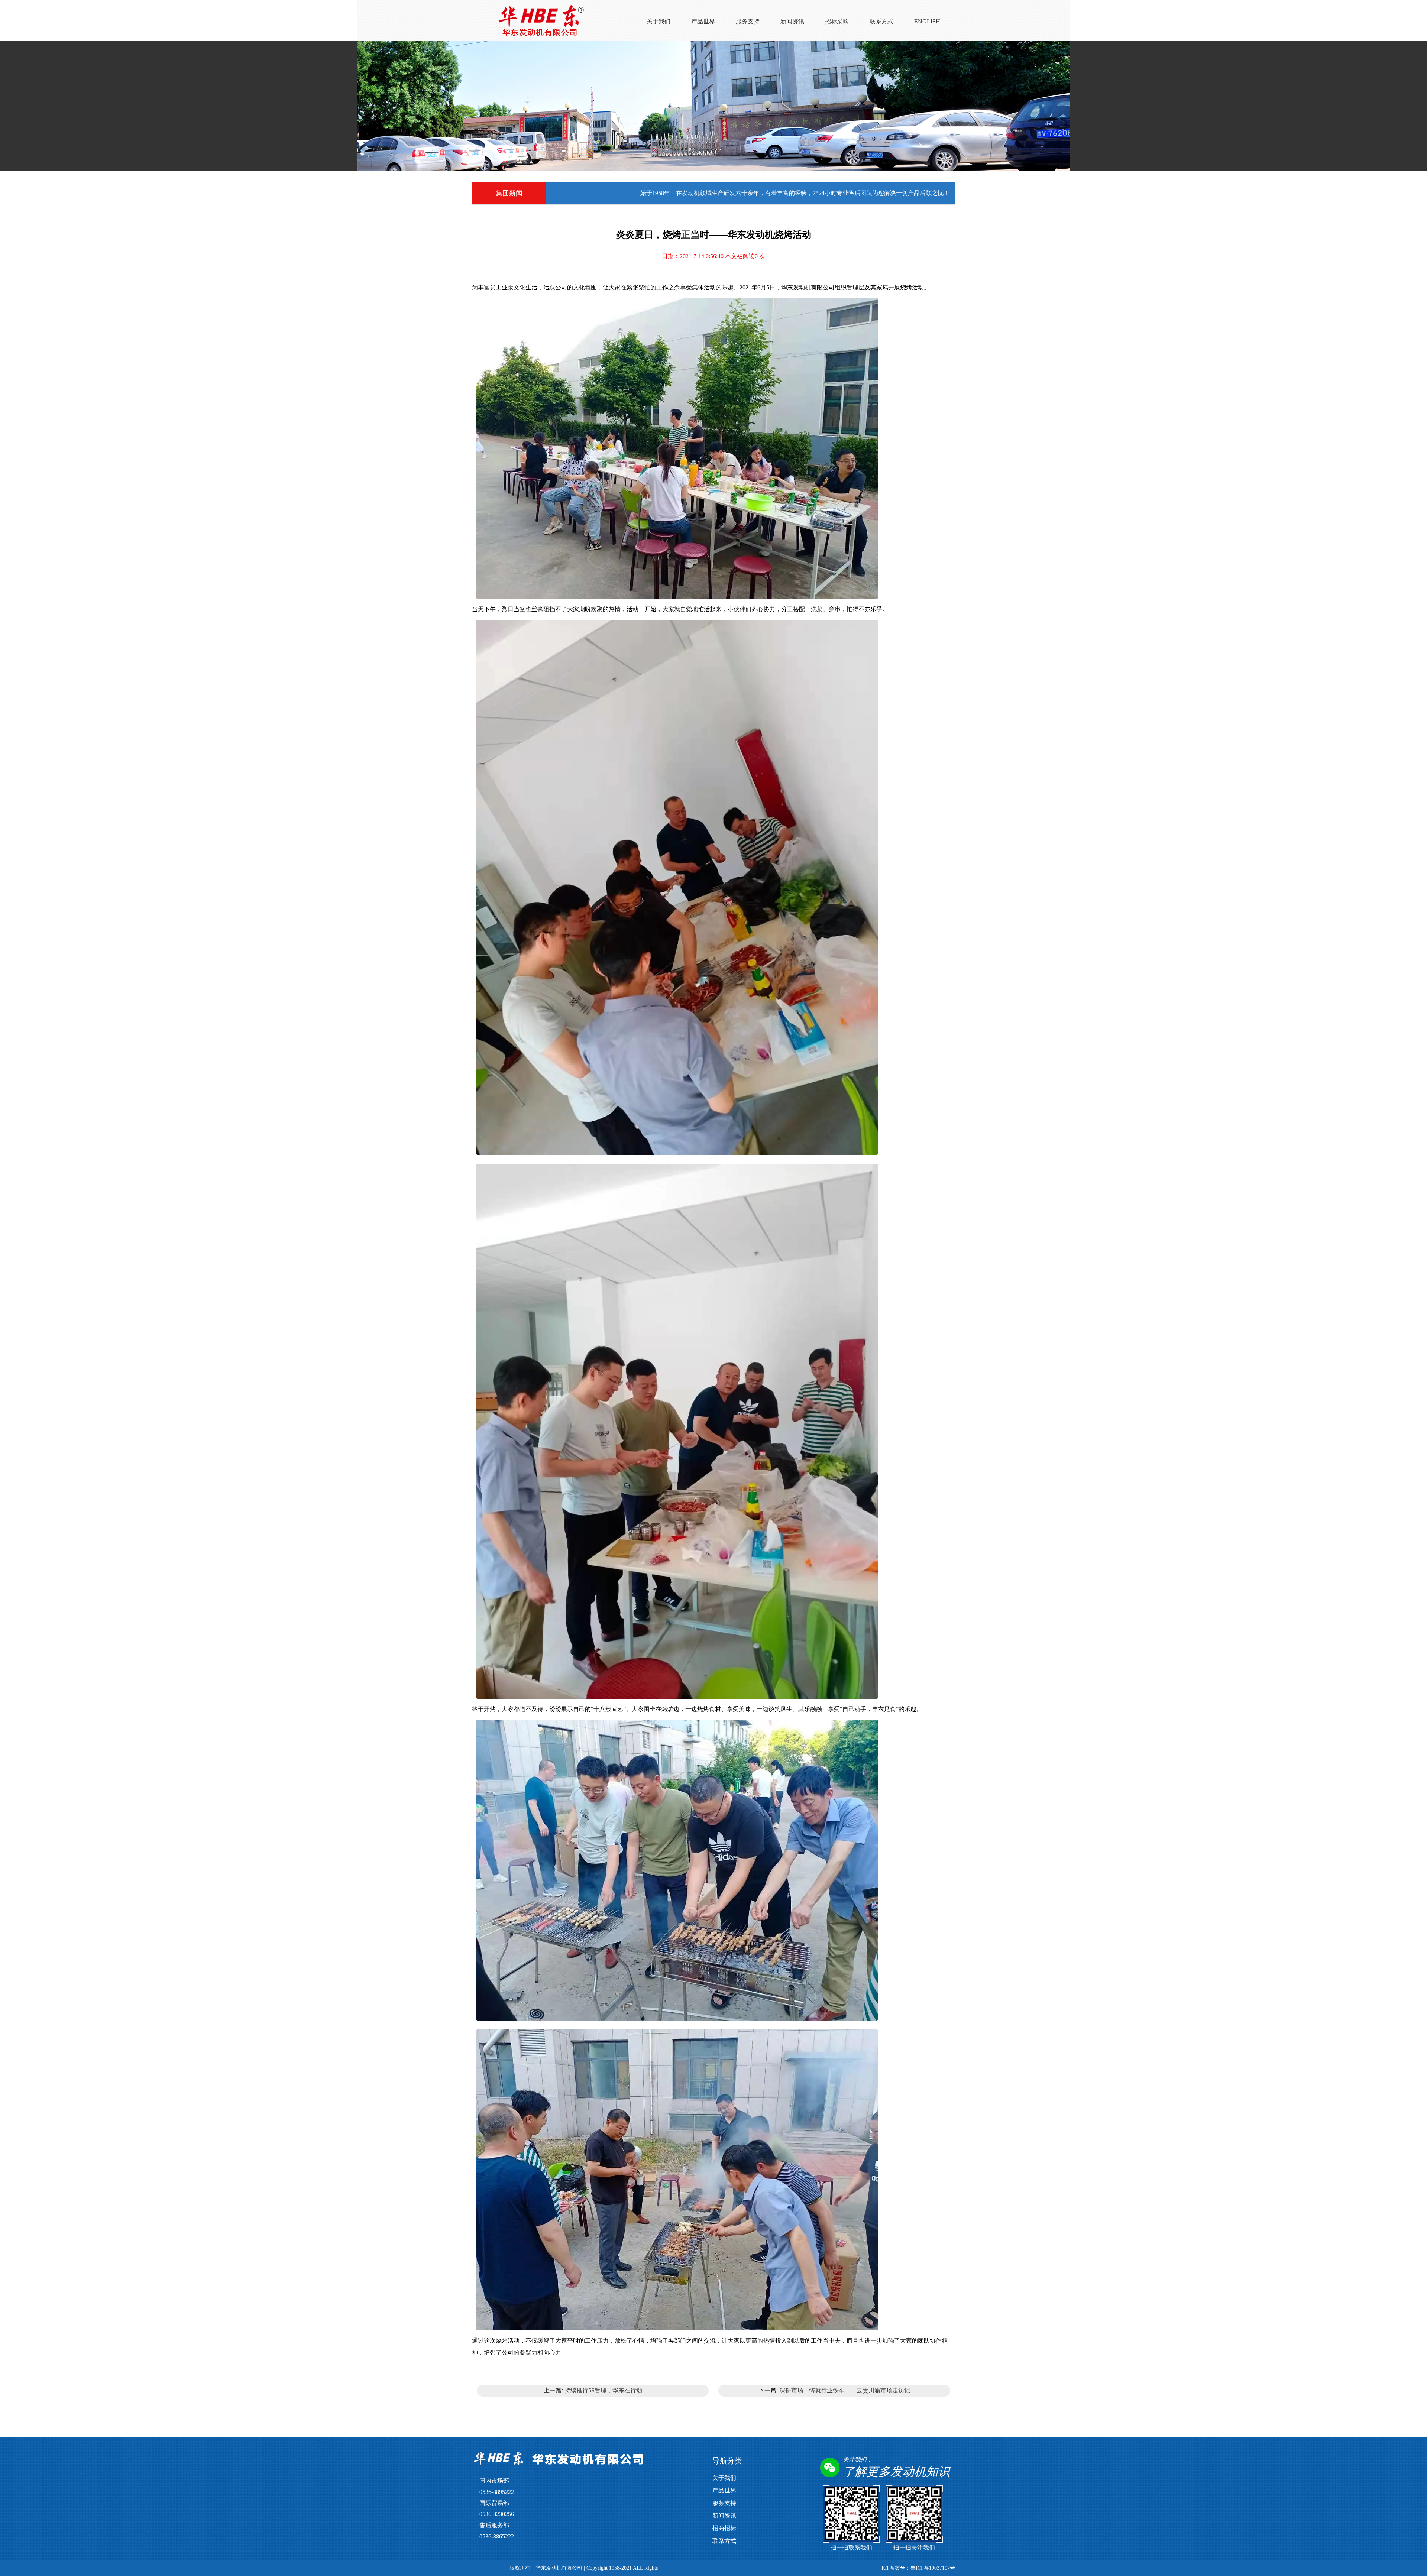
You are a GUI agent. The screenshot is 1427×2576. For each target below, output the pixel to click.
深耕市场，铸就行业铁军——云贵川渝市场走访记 (845, 2390)
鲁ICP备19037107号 (933, 2568)
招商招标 (724, 2528)
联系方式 (881, 21)
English (927, 21)
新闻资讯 (792, 21)
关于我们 (659, 21)
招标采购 (837, 21)
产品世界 (703, 21)
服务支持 (748, 21)
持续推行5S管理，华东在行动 (603, 2390)
